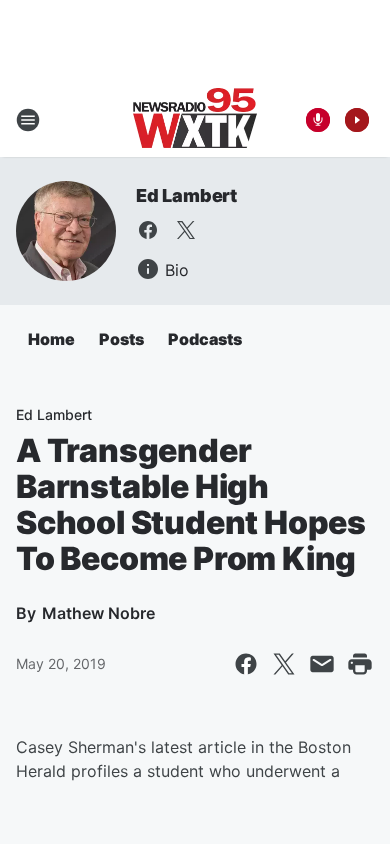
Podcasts (205, 339)
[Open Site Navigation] (28, 120)
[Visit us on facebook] (148, 230)
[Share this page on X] (284, 664)
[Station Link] (195, 120)
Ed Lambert (186, 195)
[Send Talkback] (318, 120)
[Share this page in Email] (322, 664)
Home (51, 339)
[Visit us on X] (186, 230)
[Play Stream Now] (357, 120)
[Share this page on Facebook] (246, 664)
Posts (121, 339)
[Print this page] (360, 664)
